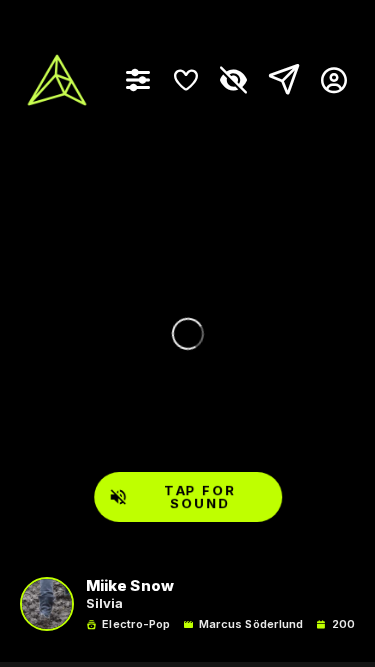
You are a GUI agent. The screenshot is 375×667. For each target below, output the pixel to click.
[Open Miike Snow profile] (47, 604)
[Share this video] (280, 80)
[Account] (326, 80)
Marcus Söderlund (251, 624)
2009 (347, 624)
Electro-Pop (136, 624)
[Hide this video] (234, 80)
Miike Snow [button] (130, 586)
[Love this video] (186, 80)
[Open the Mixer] (138, 80)
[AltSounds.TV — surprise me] (57, 80)
